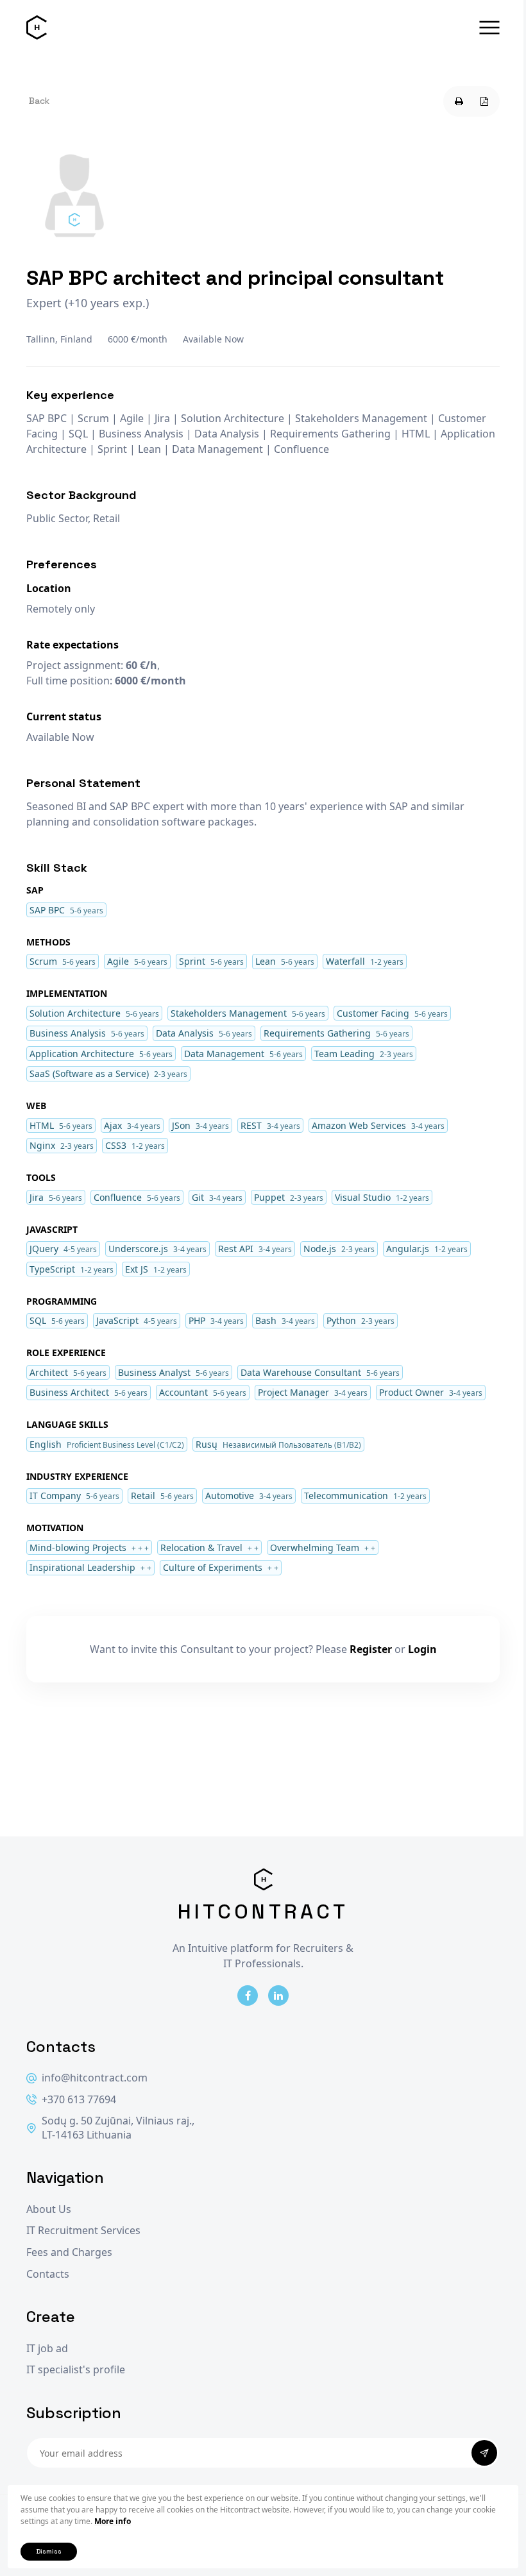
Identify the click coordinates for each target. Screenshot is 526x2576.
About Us (49, 2209)
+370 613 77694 (79, 2100)
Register (371, 1649)
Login (422, 1649)
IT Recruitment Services (83, 2231)
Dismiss (49, 2551)
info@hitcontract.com (95, 2078)
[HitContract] (37, 28)
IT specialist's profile (76, 2370)
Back (39, 101)
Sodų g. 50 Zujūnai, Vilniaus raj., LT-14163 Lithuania (118, 2128)
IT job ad (47, 2349)
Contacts (48, 2274)
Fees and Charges (69, 2252)
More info (113, 2521)
